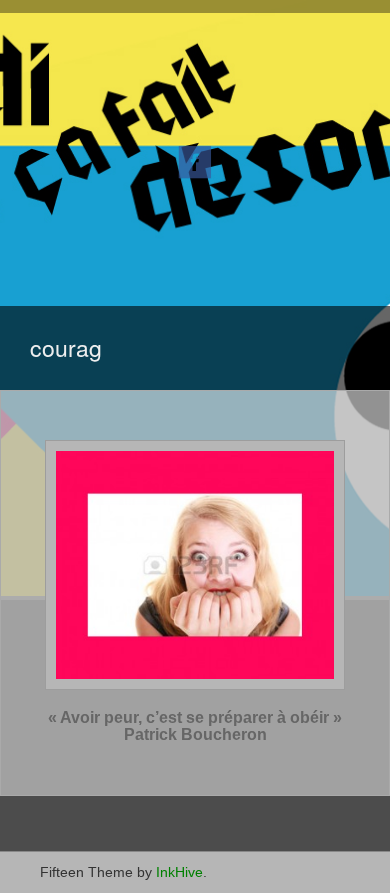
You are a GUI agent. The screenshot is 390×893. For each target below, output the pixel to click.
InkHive (179, 872)
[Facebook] (195, 161)
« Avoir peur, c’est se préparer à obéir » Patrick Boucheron (195, 726)
